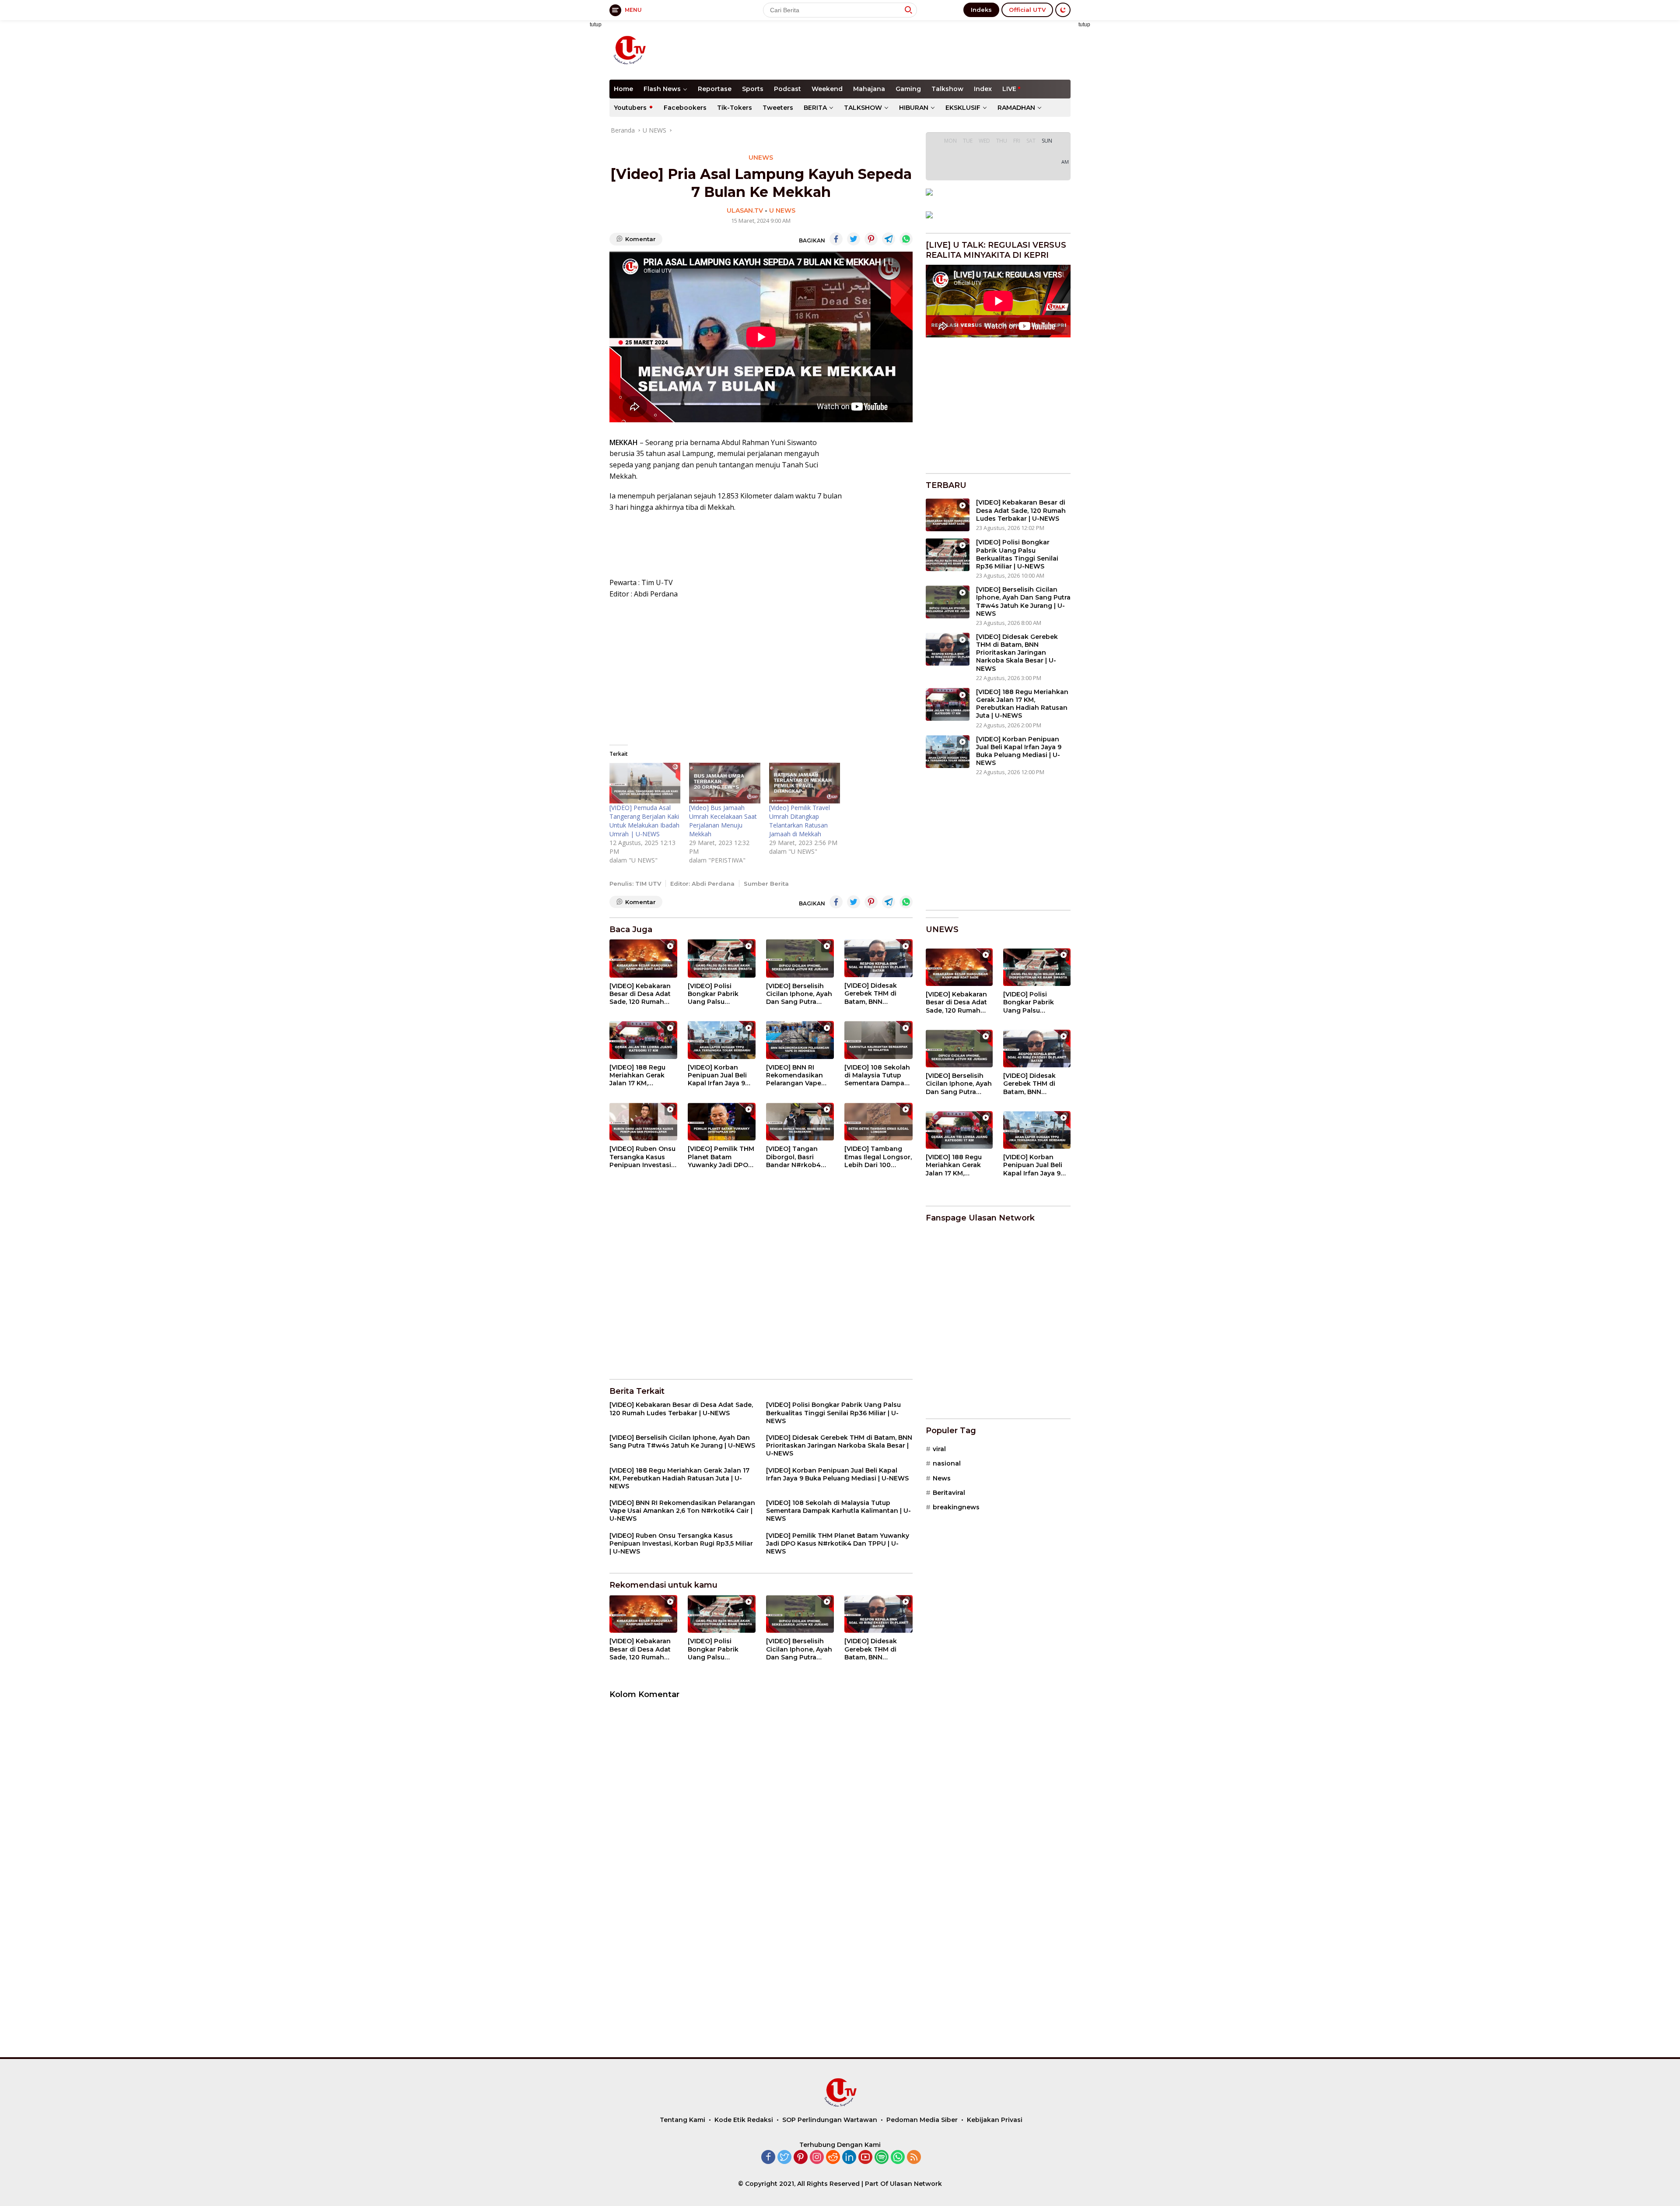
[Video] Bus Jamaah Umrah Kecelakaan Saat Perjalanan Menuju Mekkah (723, 821)
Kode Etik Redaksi (744, 2120)
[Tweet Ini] (854, 239)
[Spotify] (882, 2158)
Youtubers (630, 108)
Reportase (715, 89)
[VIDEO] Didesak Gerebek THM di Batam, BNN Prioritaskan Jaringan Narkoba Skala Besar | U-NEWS (873, 994)
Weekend (827, 89)
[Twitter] (784, 2158)
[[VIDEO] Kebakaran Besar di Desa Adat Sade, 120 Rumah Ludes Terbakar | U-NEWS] (643, 958)
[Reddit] (833, 2158)
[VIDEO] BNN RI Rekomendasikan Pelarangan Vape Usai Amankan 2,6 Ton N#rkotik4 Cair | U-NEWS (799, 1075)
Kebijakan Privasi (995, 2120)
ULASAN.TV (745, 210)
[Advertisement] (911, 49)
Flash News (662, 89)
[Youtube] (865, 2158)
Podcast (787, 89)
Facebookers (685, 108)
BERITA (815, 108)
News (942, 1478)
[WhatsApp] (898, 2158)
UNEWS (761, 158)
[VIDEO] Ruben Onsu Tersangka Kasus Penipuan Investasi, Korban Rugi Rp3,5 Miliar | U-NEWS (642, 1157)
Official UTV (1027, 10)
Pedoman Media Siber (922, 2120)
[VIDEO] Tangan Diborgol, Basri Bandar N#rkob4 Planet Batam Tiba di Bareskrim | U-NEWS (800, 1157)
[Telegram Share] (889, 239)
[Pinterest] (801, 2158)
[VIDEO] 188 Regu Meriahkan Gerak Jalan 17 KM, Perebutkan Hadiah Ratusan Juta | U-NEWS (641, 1075)
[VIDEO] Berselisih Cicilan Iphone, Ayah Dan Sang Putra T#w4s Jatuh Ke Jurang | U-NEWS (799, 994)
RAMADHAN (1016, 108)
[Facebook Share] (836, 239)
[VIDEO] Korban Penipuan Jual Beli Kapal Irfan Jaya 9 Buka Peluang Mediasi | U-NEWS (717, 1075)
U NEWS (782, 210)
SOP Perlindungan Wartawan (830, 2120)
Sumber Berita (766, 884)
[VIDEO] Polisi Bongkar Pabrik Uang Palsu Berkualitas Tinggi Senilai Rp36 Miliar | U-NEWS (719, 994)
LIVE (1009, 89)
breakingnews (956, 1507)
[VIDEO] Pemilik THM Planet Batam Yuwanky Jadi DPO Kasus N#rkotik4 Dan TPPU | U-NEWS (721, 1157)
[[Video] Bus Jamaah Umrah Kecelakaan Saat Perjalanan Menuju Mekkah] (724, 783)
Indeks (981, 10)
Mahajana (869, 89)
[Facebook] (768, 2158)
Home (623, 89)
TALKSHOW (863, 108)
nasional (947, 1463)
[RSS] (914, 2158)
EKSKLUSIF (963, 108)
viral (939, 1449)
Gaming (908, 89)
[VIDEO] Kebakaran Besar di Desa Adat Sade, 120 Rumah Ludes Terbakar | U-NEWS (641, 994)
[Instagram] (817, 2158)
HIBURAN (914, 108)
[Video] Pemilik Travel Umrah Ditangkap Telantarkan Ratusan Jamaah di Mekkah (800, 821)
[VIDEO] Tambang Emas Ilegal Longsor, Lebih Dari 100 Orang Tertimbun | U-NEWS (878, 1157)
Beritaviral (949, 1493)
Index (983, 89)
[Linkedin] (849, 2158)
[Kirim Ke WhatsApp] (906, 239)
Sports (753, 89)
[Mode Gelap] (1063, 10)
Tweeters (778, 108)
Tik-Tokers (735, 108)
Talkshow (947, 89)
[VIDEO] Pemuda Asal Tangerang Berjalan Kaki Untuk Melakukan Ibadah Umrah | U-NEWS (644, 821)
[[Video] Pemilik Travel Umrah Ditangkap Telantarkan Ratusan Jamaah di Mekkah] (805, 783)
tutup (596, 25)
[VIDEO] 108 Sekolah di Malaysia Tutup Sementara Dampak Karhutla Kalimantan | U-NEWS (878, 1075)
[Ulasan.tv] (629, 49)
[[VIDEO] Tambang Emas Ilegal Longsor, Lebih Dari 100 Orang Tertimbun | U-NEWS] (878, 1122)
